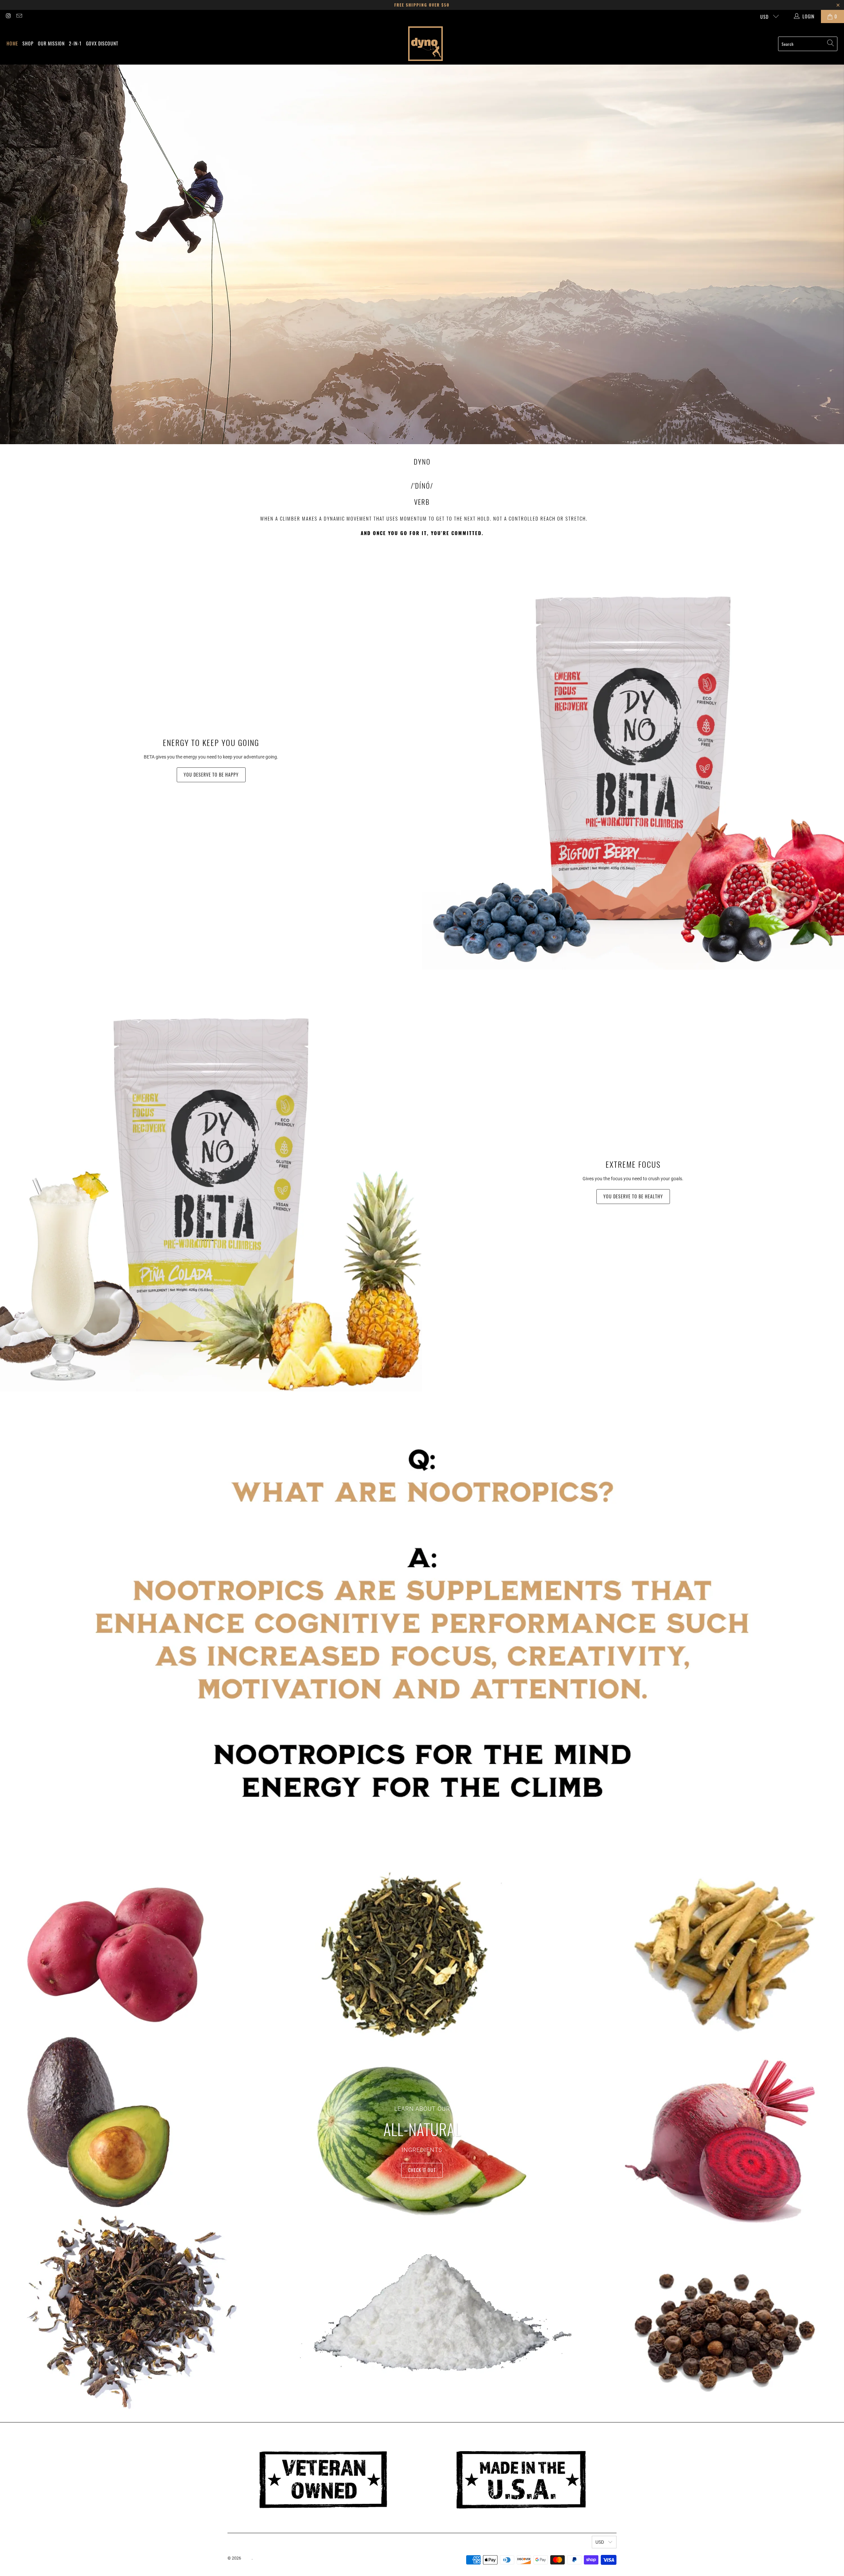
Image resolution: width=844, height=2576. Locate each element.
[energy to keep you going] (633, 759)
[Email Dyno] (19, 16)
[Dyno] (425, 44)
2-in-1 (75, 43)
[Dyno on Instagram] (8, 16)
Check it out (422, 2170)
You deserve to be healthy (633, 1196)
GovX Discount (102, 43)
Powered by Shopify (272, 2558)
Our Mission (51, 43)
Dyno (247, 2558)
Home (12, 43)
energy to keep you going (211, 742)
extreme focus (633, 1164)
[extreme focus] (211, 1181)
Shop (28, 43)
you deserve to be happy (211, 774)
